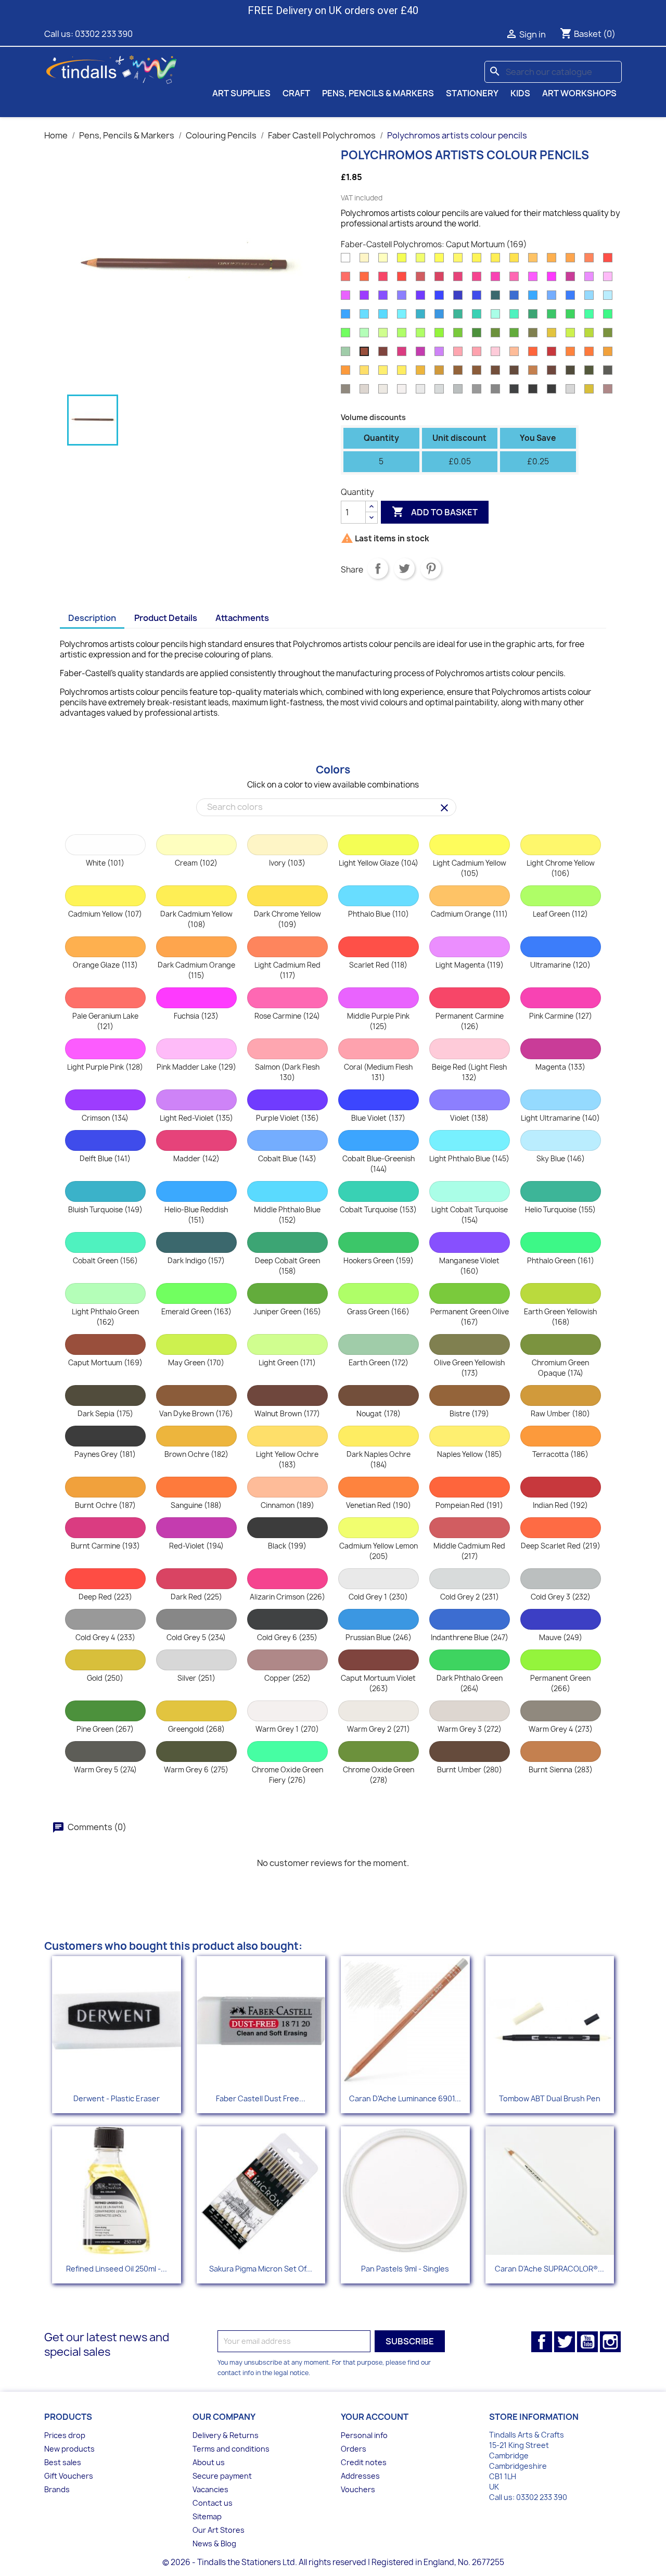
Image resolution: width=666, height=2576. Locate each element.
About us (209, 2462)
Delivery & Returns (226, 2435)
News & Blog (214, 2543)
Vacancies (210, 2489)
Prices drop (65, 2435)
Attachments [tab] (242, 618)
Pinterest (431, 568)
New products (69, 2449)
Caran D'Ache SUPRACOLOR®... (549, 2269)
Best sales (63, 2462)
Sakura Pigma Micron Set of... (261, 2269)
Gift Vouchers (69, 2476)
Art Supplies (241, 93)
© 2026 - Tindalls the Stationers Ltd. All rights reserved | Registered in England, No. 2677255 (333, 2562)
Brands (57, 2489)
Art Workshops (579, 93)
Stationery (472, 93)
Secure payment (222, 2476)
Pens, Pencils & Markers (378, 93)
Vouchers (358, 2489)
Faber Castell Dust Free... (261, 2098)
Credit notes (364, 2462)
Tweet (404, 568)
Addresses (360, 2476)
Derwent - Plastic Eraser (117, 2098)
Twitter (565, 2342)
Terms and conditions (231, 2449)
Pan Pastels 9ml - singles (405, 2269)
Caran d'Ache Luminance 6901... (405, 2098)
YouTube (587, 2342)
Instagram (610, 2342)
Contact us (213, 2503)
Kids (520, 93)
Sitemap (207, 2516)
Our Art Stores (219, 2530)
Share (378, 568)
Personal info (364, 2435)
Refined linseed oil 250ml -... (117, 2269)
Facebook (542, 2342)
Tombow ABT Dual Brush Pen (550, 2098)
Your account (375, 2417)
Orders (354, 2449)
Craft (296, 93)
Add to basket (435, 512)
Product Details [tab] (166, 618)
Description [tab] (92, 618)
